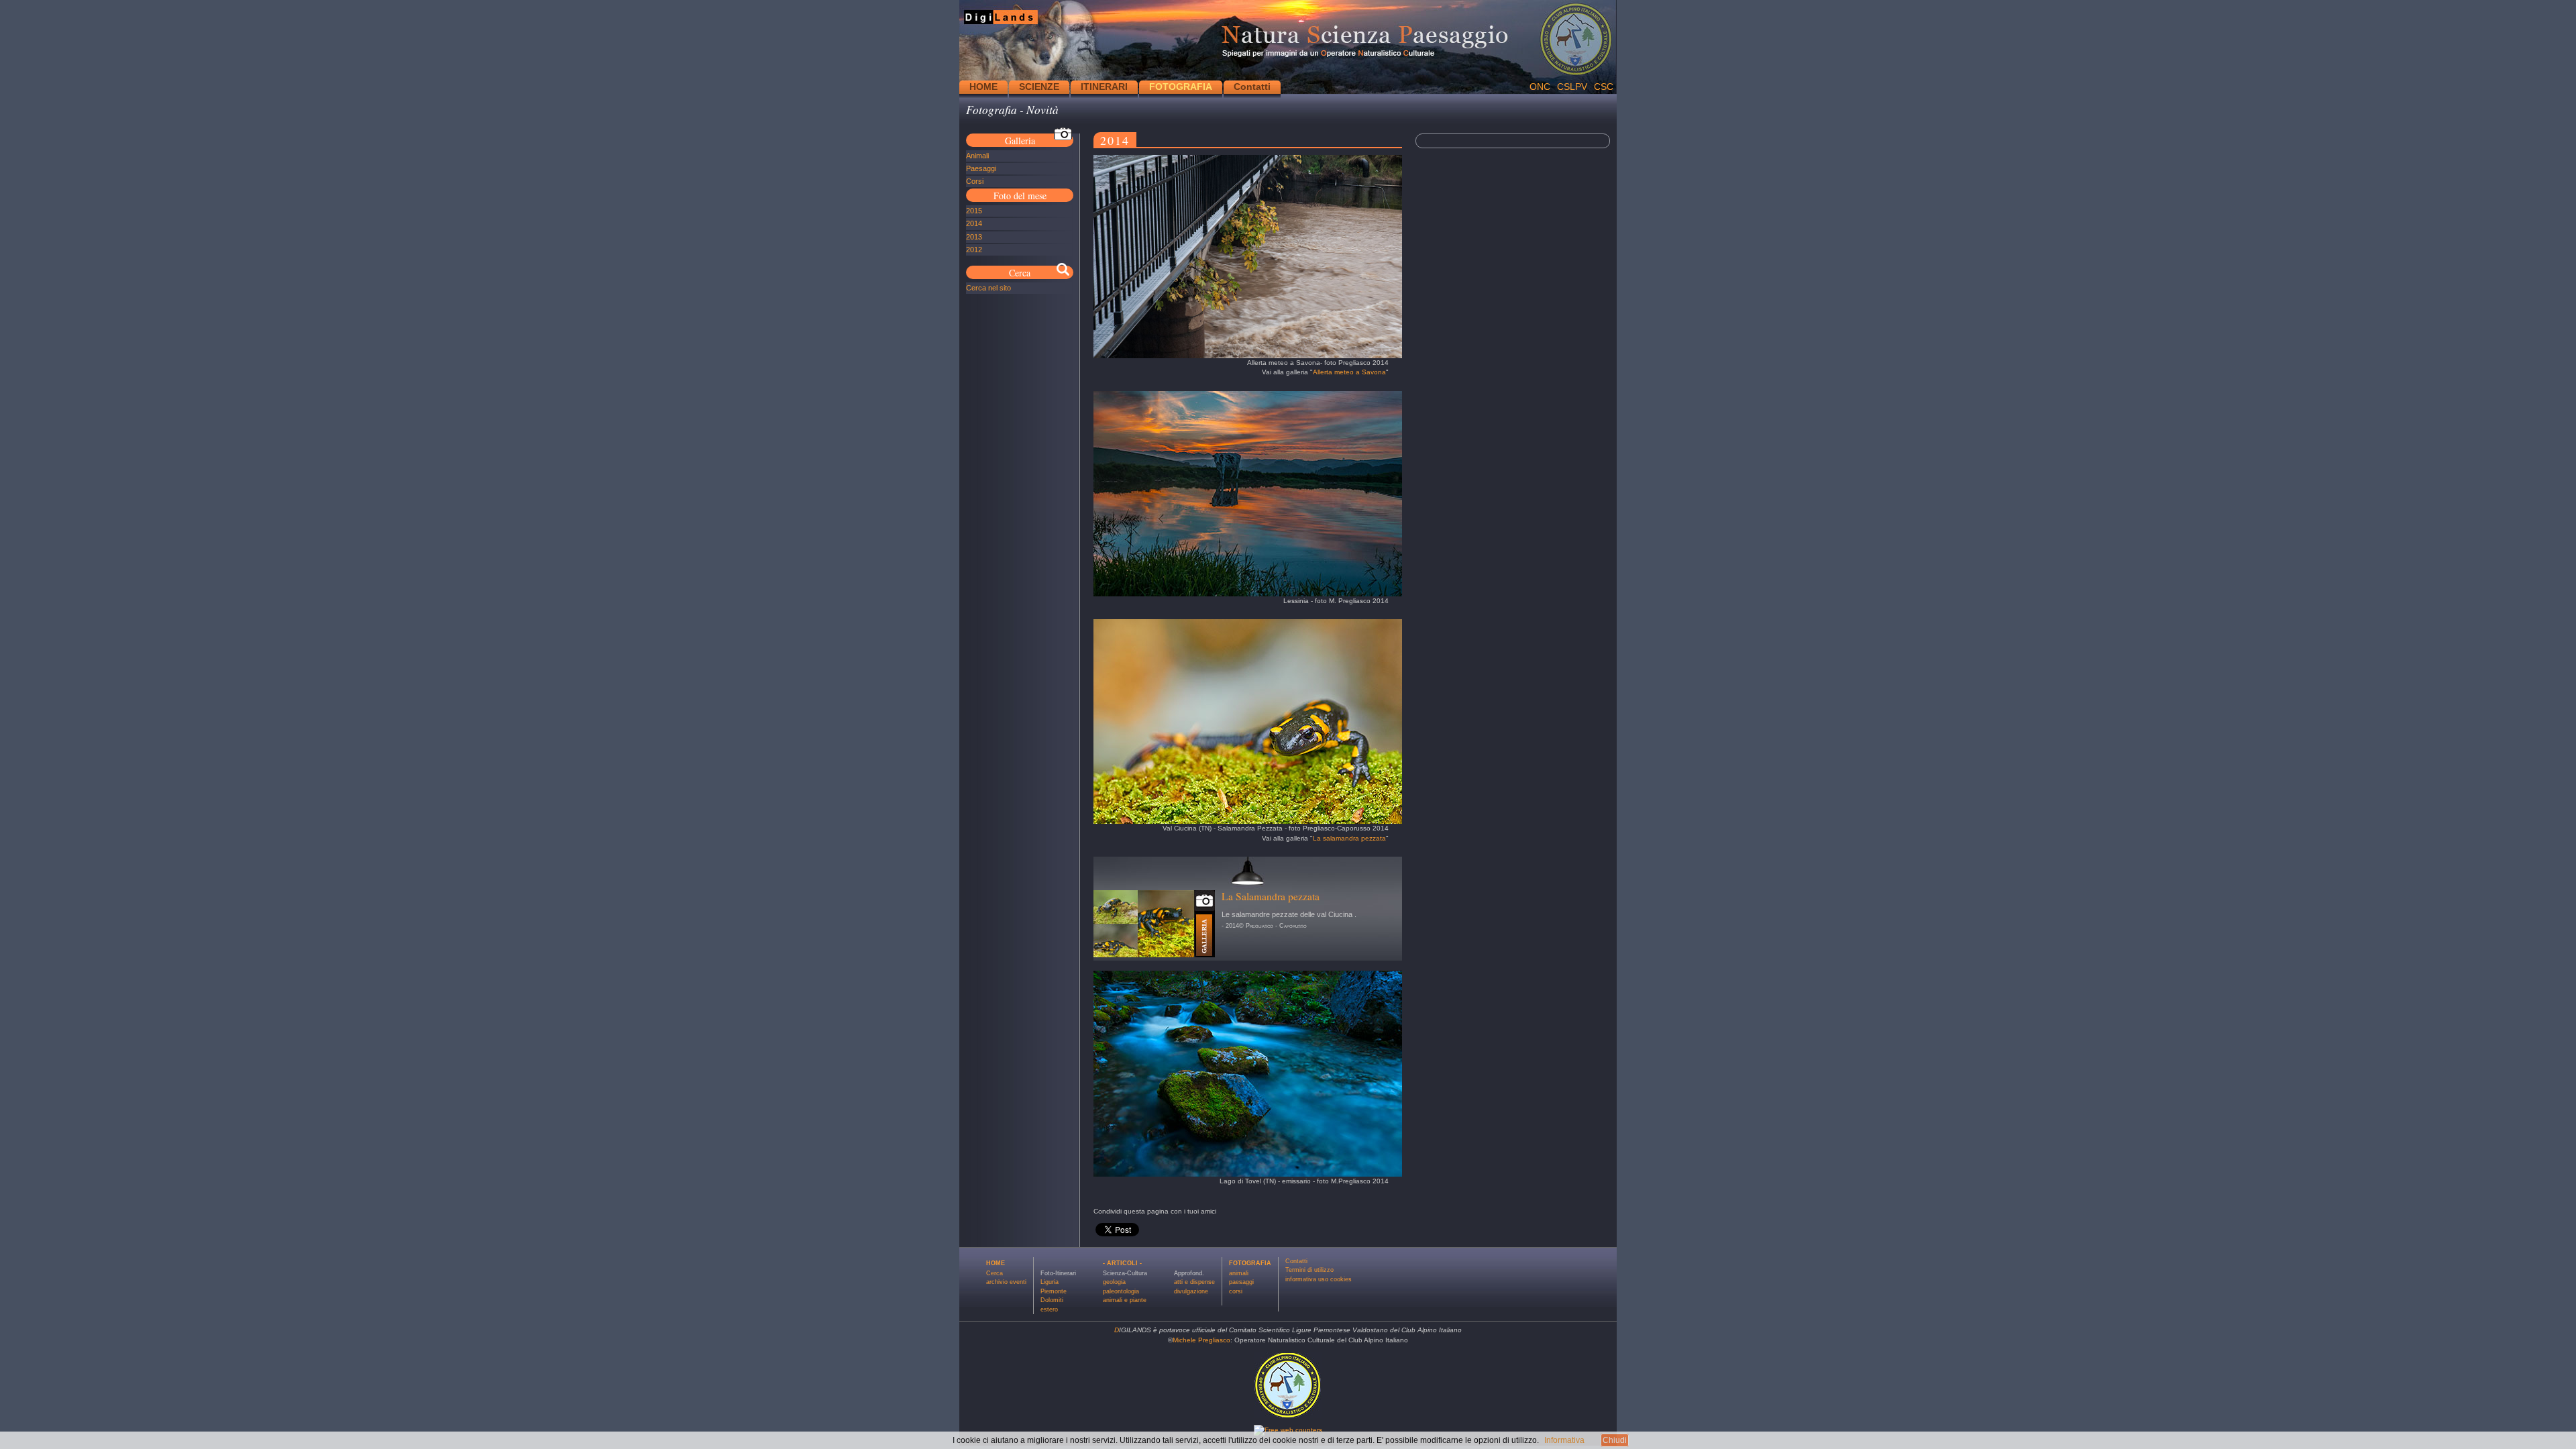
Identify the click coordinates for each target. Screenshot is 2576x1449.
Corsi (975, 181)
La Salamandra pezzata (1271, 896)
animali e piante (1125, 1300)
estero (1049, 1309)
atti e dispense (1194, 1282)
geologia (1114, 1282)
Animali (977, 156)
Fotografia (1250, 1263)
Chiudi (1615, 1440)
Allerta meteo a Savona (1349, 372)
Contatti (1252, 87)
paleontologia (1121, 1291)
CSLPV (1572, 87)
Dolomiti (1052, 1300)
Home (996, 1263)
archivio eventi (1006, 1282)
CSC (1604, 87)
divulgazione (1191, 1291)
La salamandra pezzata (1349, 838)
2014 (974, 223)
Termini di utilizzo (1309, 1270)
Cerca (995, 1273)
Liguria (1050, 1282)
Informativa (1564, 1440)
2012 (974, 250)
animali (1239, 1273)
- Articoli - (1122, 1263)
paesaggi (1241, 1282)
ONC (1540, 87)
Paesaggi (981, 168)
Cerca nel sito (988, 288)
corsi (1236, 1291)
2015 (974, 211)
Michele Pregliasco (1201, 1340)
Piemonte (1054, 1291)
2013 (974, 237)
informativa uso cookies (1319, 1279)
